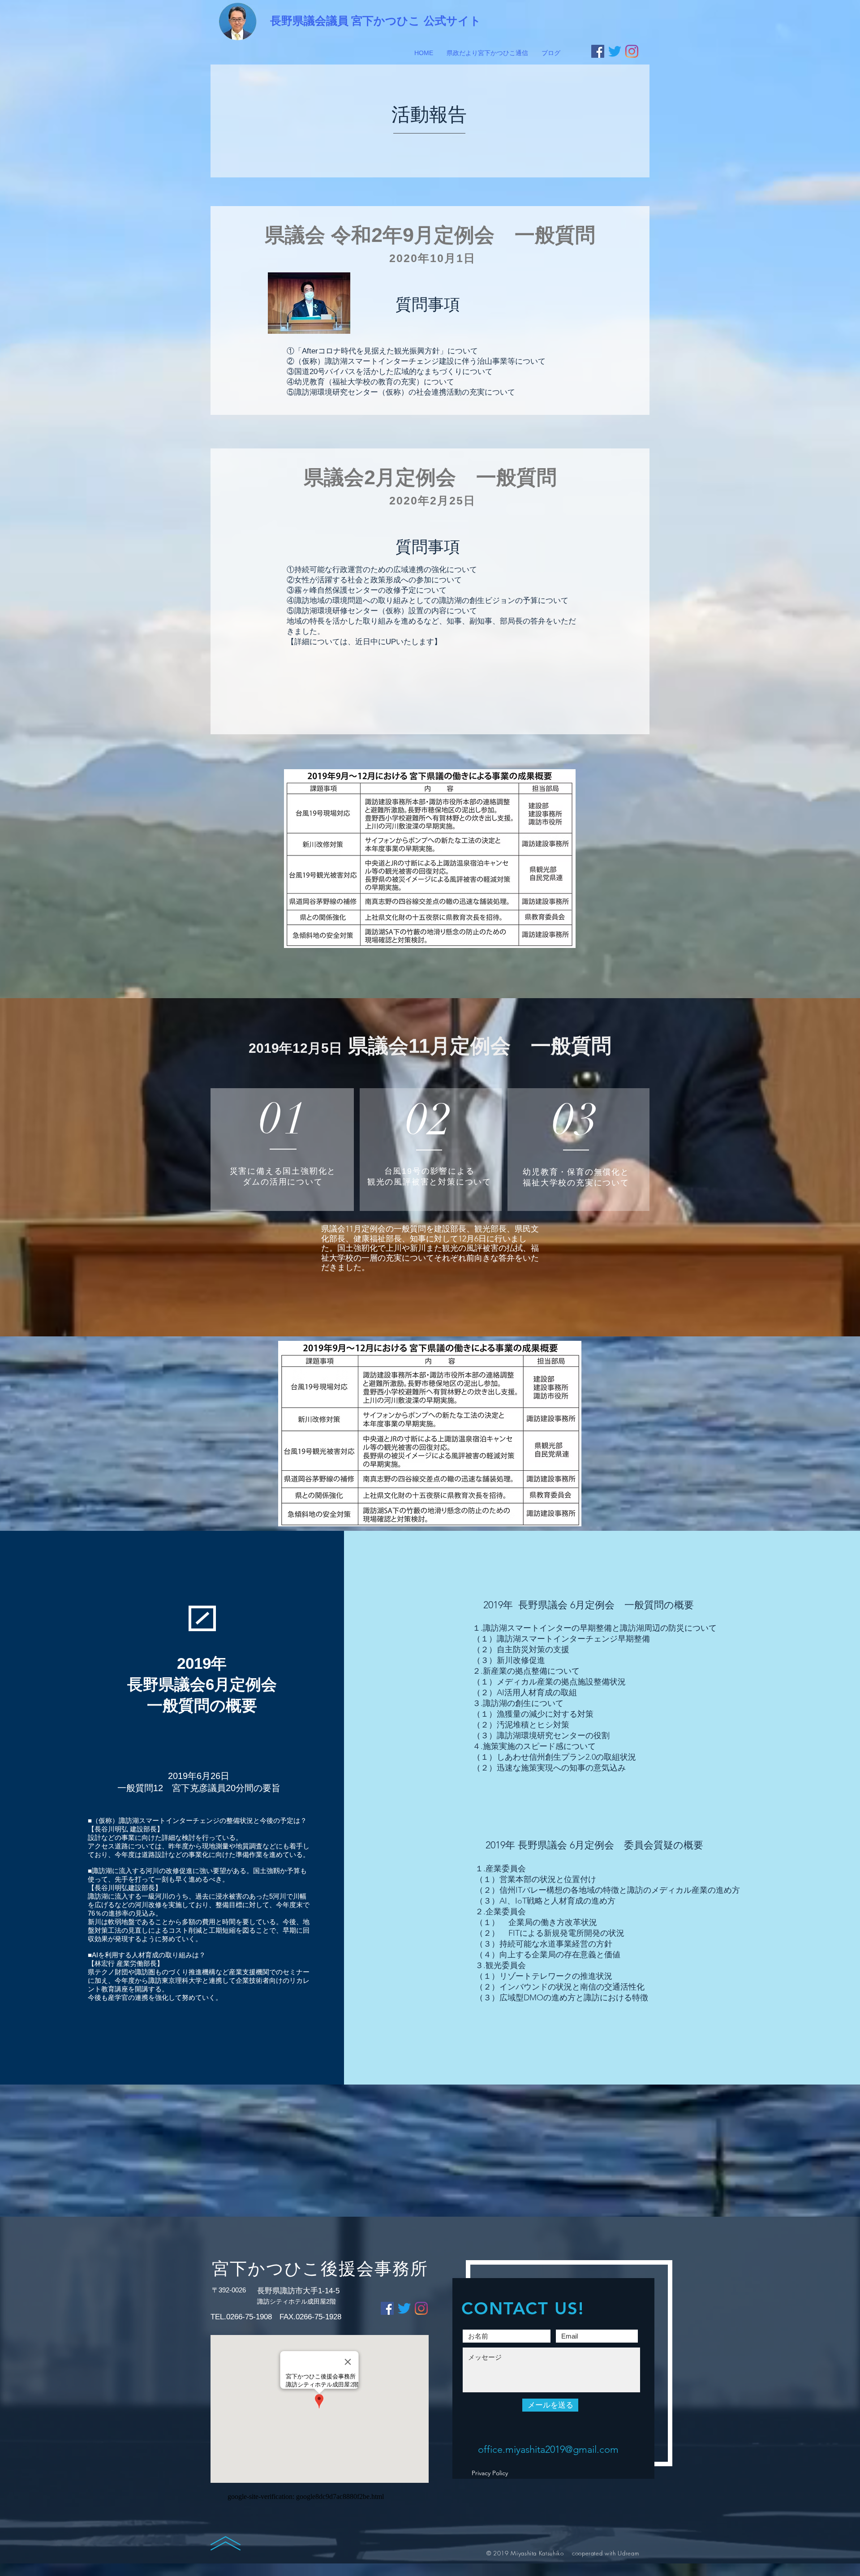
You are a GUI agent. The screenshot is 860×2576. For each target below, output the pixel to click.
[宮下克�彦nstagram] (421, 2308)
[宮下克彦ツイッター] (615, 51)
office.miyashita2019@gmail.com (548, 2449)
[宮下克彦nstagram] (632, 51)
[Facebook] (598, 51)
